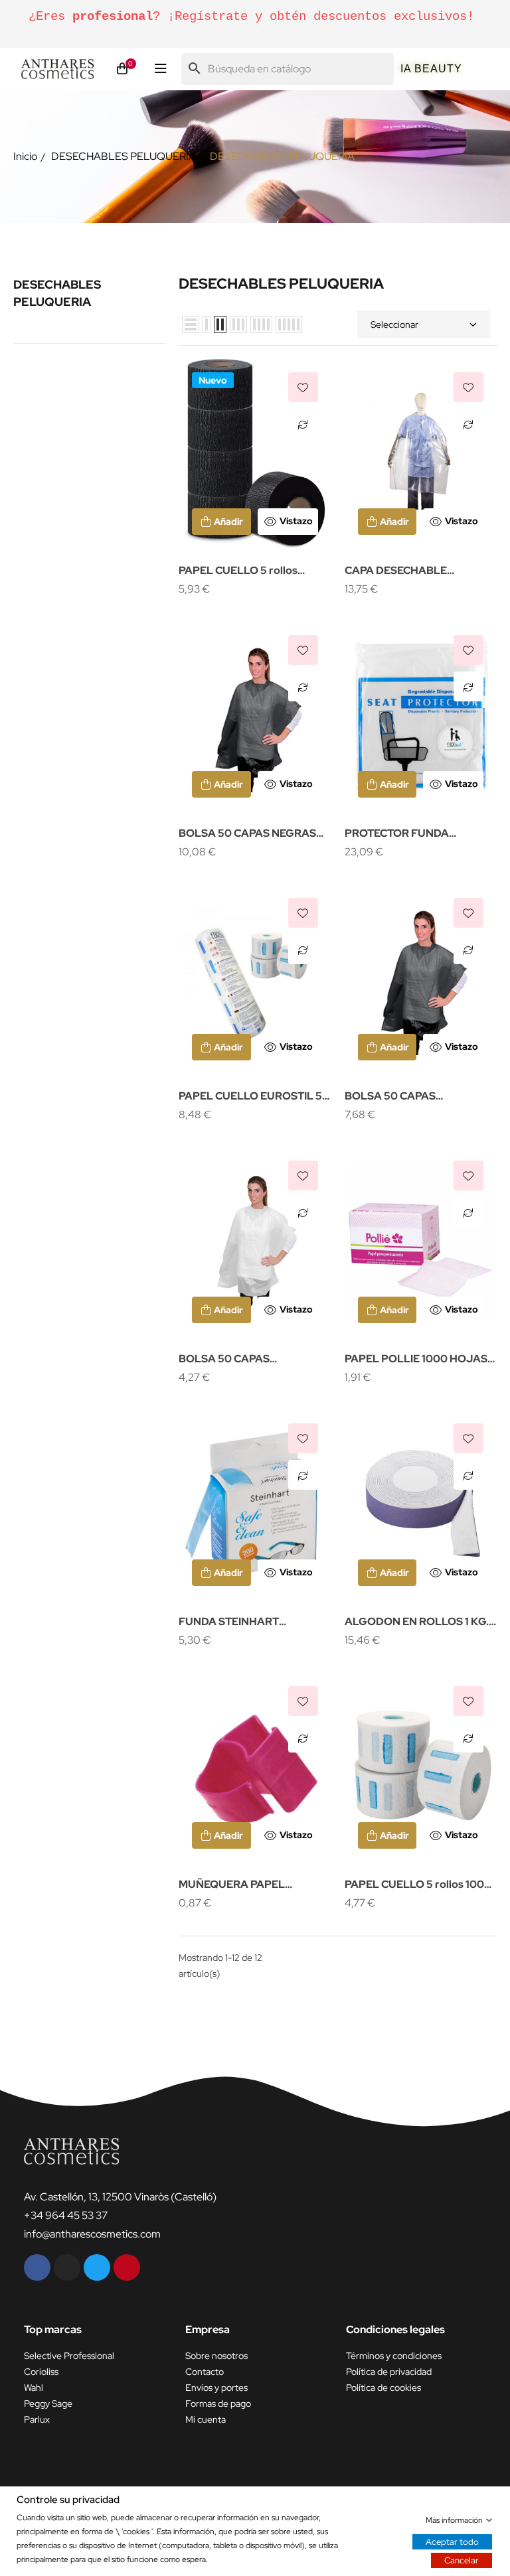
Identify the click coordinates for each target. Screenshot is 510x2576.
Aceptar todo (452, 2541)
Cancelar (462, 2560)
